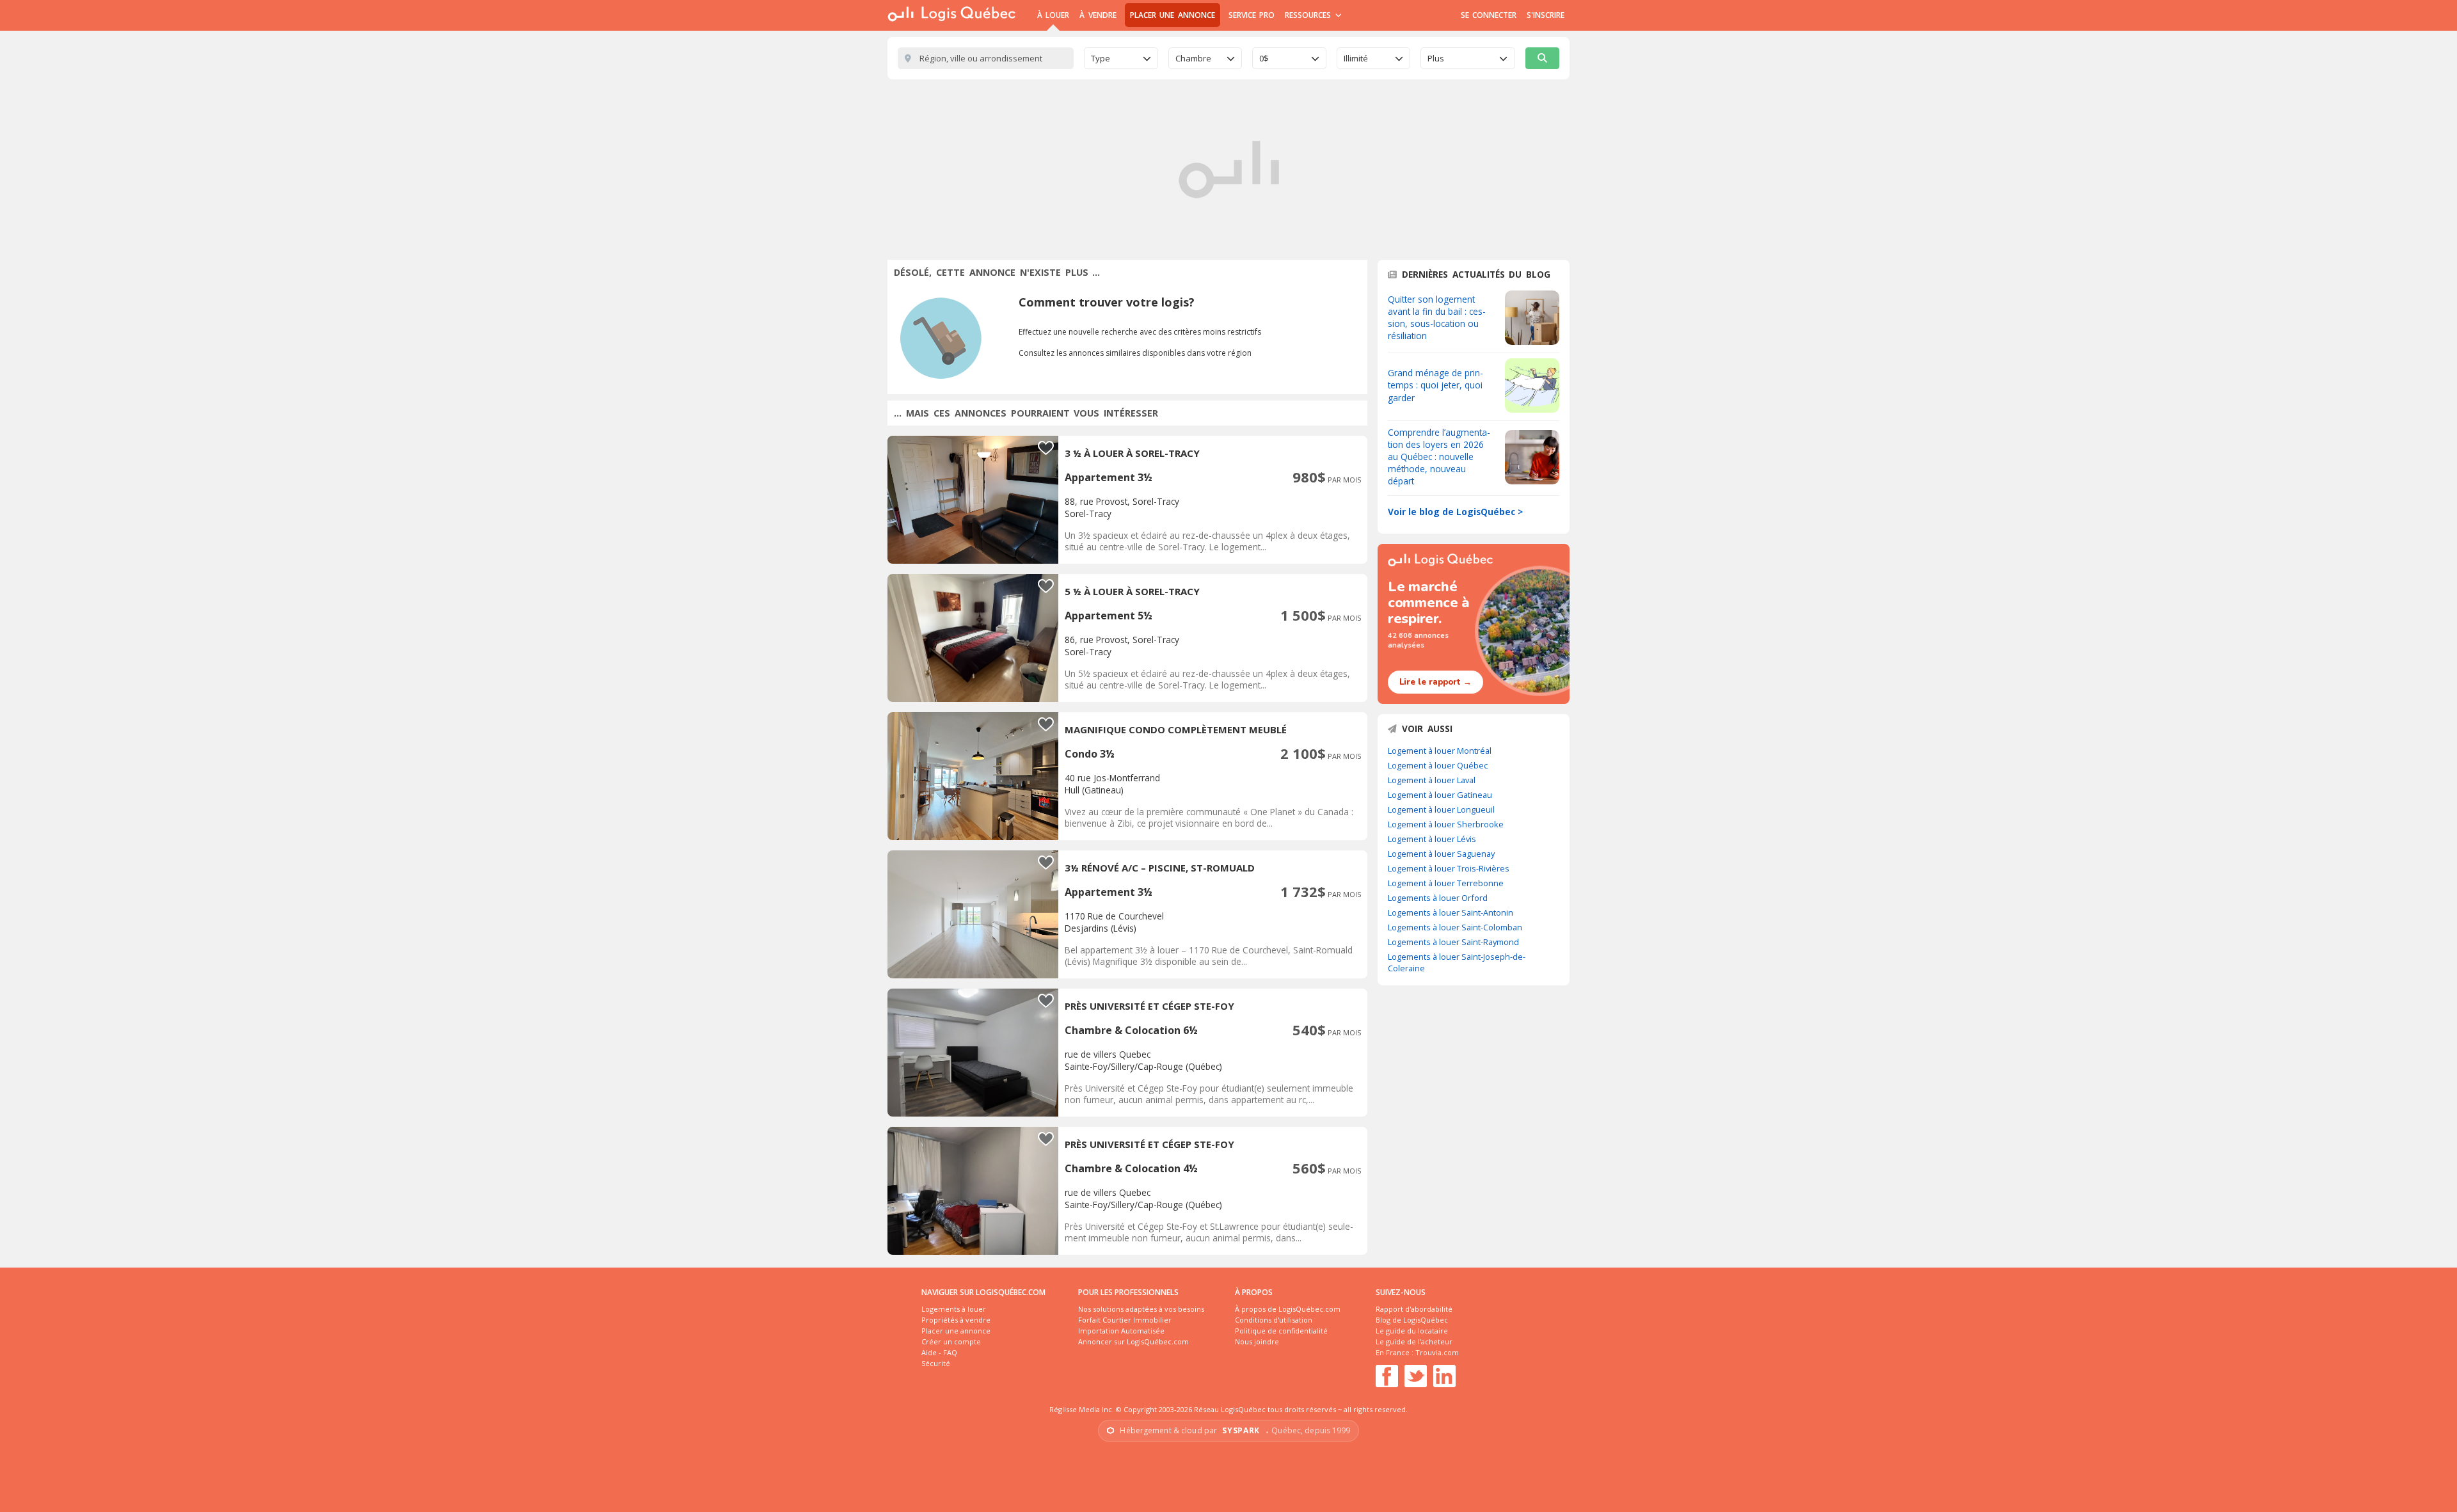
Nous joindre (1257, 1341)
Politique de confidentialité (1281, 1331)
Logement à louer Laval (1432, 780)
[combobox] (1121, 58)
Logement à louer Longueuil (1441, 809)
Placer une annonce (1173, 15)
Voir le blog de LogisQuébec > (1455, 512)
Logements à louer (954, 1309)
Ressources (1309, 15)
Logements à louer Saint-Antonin (1451, 912)
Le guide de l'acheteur (1414, 1341)
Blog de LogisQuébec (1412, 1320)
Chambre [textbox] (1193, 58)
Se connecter (1489, 15)
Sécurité (936, 1363)
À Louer (1053, 15)
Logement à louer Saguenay (1441, 854)
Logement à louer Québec (1438, 765)
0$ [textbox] (1264, 58)
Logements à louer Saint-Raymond (1453, 942)
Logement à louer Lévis (1432, 839)
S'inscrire (1546, 15)
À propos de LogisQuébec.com (1288, 1309)
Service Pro (1252, 15)
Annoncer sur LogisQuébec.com (1133, 1341)
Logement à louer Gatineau (1440, 795)
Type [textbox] (1101, 58)
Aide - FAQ (939, 1352)
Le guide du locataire (1412, 1331)
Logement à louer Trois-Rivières (1449, 868)
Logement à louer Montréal (1440, 751)
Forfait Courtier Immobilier (1125, 1320)
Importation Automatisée (1121, 1331)
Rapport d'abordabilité (1414, 1309)
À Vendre (1098, 15)
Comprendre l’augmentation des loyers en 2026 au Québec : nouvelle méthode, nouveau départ (1439, 457)
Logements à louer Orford (1438, 898)
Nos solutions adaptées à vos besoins (1141, 1309)
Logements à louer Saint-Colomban (1455, 927)
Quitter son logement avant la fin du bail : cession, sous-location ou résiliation (1437, 317)
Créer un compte (951, 1341)
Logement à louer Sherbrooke (1446, 824)
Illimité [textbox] (1356, 58)
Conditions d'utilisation (1274, 1320)
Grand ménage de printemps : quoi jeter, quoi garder (1435, 385)
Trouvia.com (1437, 1352)
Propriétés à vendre (956, 1320)
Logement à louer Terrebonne (1446, 883)
